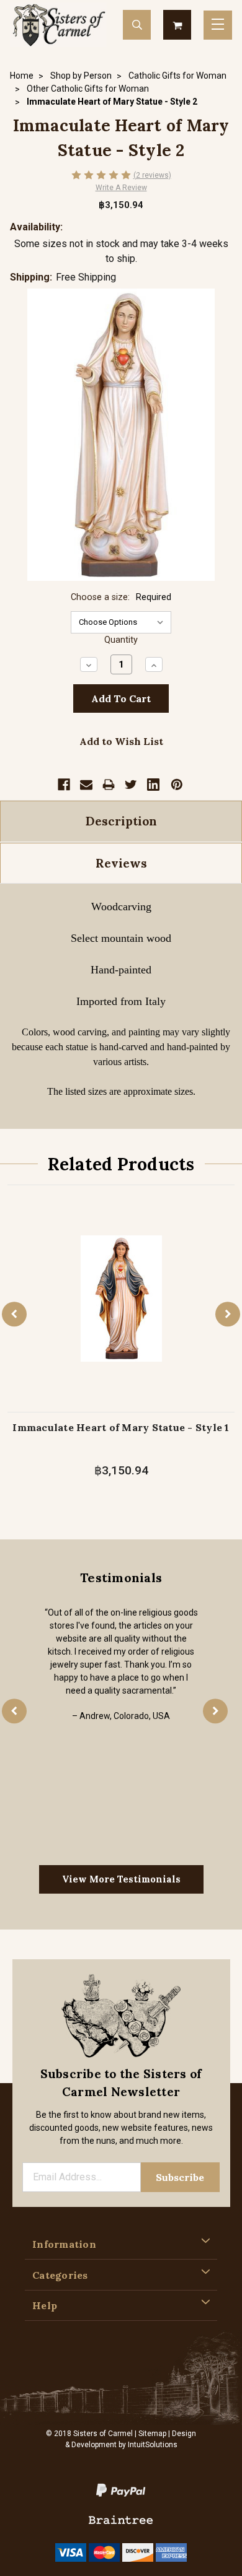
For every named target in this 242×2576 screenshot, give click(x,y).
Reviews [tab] (121, 863)
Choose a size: (121, 597)
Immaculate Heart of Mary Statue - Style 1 (121, 1427)
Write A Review (121, 188)
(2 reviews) (152, 175)
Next (228, 1314)
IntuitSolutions (153, 2445)
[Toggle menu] (218, 25)
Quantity (121, 640)
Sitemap (152, 2434)
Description (121, 821)
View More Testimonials (121, 1879)
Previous (14, 1314)
